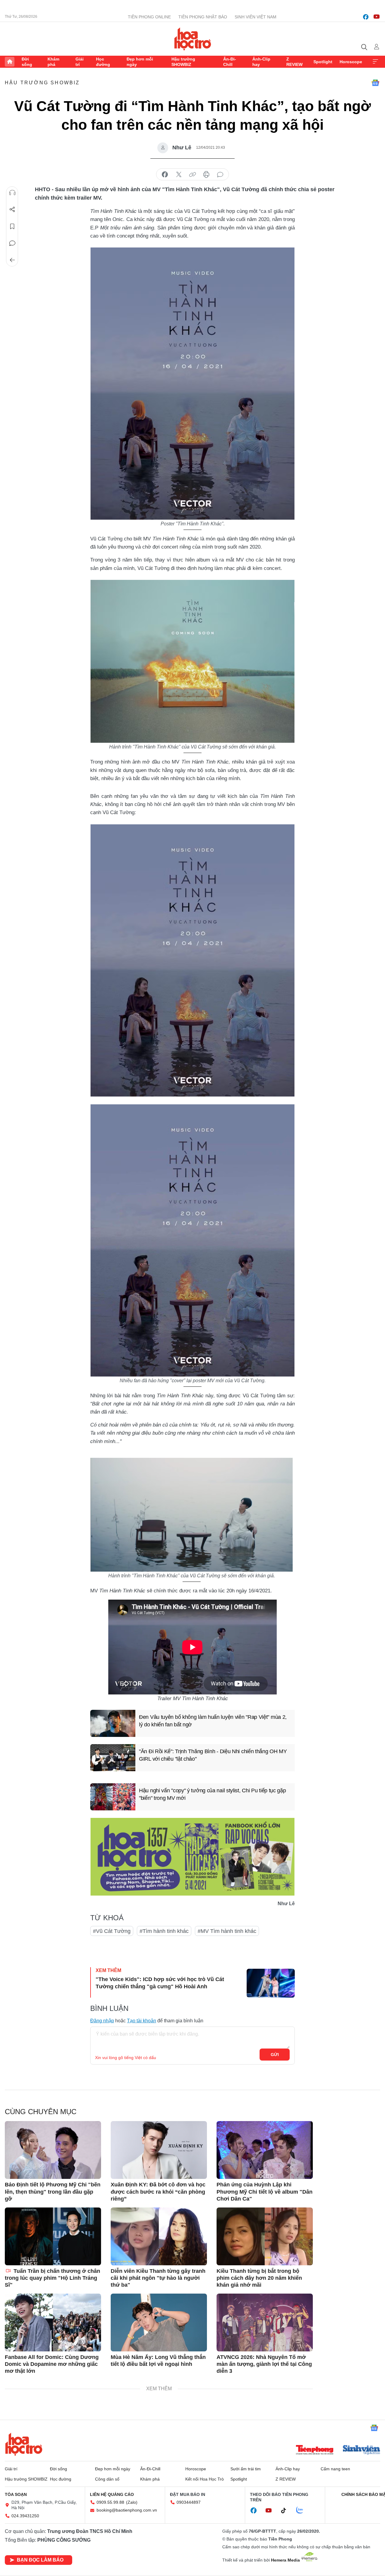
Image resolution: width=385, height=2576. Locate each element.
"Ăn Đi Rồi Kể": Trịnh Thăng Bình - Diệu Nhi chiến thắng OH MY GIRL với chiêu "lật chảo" (213, 1755)
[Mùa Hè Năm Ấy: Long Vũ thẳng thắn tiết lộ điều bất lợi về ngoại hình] (159, 2322)
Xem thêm (375, 62)
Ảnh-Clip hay (261, 62)
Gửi (275, 2055)
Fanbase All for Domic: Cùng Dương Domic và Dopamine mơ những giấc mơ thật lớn (52, 2364)
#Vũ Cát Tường (112, 1931)
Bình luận (12, 243)
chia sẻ (165, 175)
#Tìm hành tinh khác (164, 1931)
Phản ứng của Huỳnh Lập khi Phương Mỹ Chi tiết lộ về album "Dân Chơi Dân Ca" (265, 2192)
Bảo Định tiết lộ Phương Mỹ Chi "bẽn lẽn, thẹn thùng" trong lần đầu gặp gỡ (53, 2192)
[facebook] (366, 17)
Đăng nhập (102, 2021)
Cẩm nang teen (335, 2469)
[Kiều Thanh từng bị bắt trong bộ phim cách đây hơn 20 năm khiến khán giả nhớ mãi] (265, 2236)
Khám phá (53, 62)
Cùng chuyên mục (41, 2112)
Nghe (12, 193)
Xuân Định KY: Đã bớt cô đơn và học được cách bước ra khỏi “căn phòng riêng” (158, 2192)
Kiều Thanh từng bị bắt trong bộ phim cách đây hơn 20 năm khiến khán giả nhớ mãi (259, 2278)
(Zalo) (132, 2502)
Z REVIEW (294, 62)
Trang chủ (10, 62)
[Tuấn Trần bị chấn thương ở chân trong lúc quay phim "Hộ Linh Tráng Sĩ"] (53, 2236)
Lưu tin (12, 226)
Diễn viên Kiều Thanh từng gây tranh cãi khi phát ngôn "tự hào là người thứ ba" (158, 2278)
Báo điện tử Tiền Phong (193, 39)
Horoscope (351, 62)
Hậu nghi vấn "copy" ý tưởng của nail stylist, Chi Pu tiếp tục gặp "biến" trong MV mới (213, 1794)
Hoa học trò (24, 2444)
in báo (206, 175)
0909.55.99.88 (110, 2502)
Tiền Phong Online (149, 17)
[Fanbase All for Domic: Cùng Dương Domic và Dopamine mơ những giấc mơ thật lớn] (53, 2322)
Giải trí (80, 62)
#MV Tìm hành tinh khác (227, 1931)
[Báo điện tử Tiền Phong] (315, 2450)
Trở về (12, 260)
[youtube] (377, 17)
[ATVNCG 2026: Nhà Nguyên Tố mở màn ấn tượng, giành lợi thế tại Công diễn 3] (265, 2322)
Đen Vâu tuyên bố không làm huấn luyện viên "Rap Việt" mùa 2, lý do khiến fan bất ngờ (213, 1721)
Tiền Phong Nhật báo (203, 17)
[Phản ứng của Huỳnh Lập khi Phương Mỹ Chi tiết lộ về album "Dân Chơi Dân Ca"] (265, 2150)
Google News (375, 83)
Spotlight (323, 62)
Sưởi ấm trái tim (246, 2469)
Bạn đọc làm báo (40, 2560)
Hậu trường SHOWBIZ (183, 62)
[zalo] (303, 2510)
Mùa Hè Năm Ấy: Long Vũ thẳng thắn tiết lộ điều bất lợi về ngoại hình (158, 2361)
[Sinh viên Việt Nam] (362, 2450)
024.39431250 (25, 2516)
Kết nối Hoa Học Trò (205, 2479)
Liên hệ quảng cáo (112, 2494)
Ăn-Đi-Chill (230, 62)
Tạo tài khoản (142, 2021)
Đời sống (27, 62)
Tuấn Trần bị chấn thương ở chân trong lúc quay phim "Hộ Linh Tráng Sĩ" (52, 2278)
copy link (192, 175)
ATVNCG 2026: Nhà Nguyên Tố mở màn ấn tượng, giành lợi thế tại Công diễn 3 (264, 2364)
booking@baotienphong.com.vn (127, 2510)
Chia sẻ (12, 210)
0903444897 (189, 2502)
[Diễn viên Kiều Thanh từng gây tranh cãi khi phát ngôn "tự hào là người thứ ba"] (159, 2236)
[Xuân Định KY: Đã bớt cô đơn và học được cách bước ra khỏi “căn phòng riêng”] (159, 2150)
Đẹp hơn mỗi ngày (140, 62)
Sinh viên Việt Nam (256, 17)
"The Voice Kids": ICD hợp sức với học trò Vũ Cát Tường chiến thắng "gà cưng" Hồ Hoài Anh (160, 1983)
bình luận (220, 175)
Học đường (103, 62)
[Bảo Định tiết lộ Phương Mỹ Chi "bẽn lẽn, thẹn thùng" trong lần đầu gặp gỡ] (53, 2150)
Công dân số (107, 2479)
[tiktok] (287, 2511)
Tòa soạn (16, 2494)
